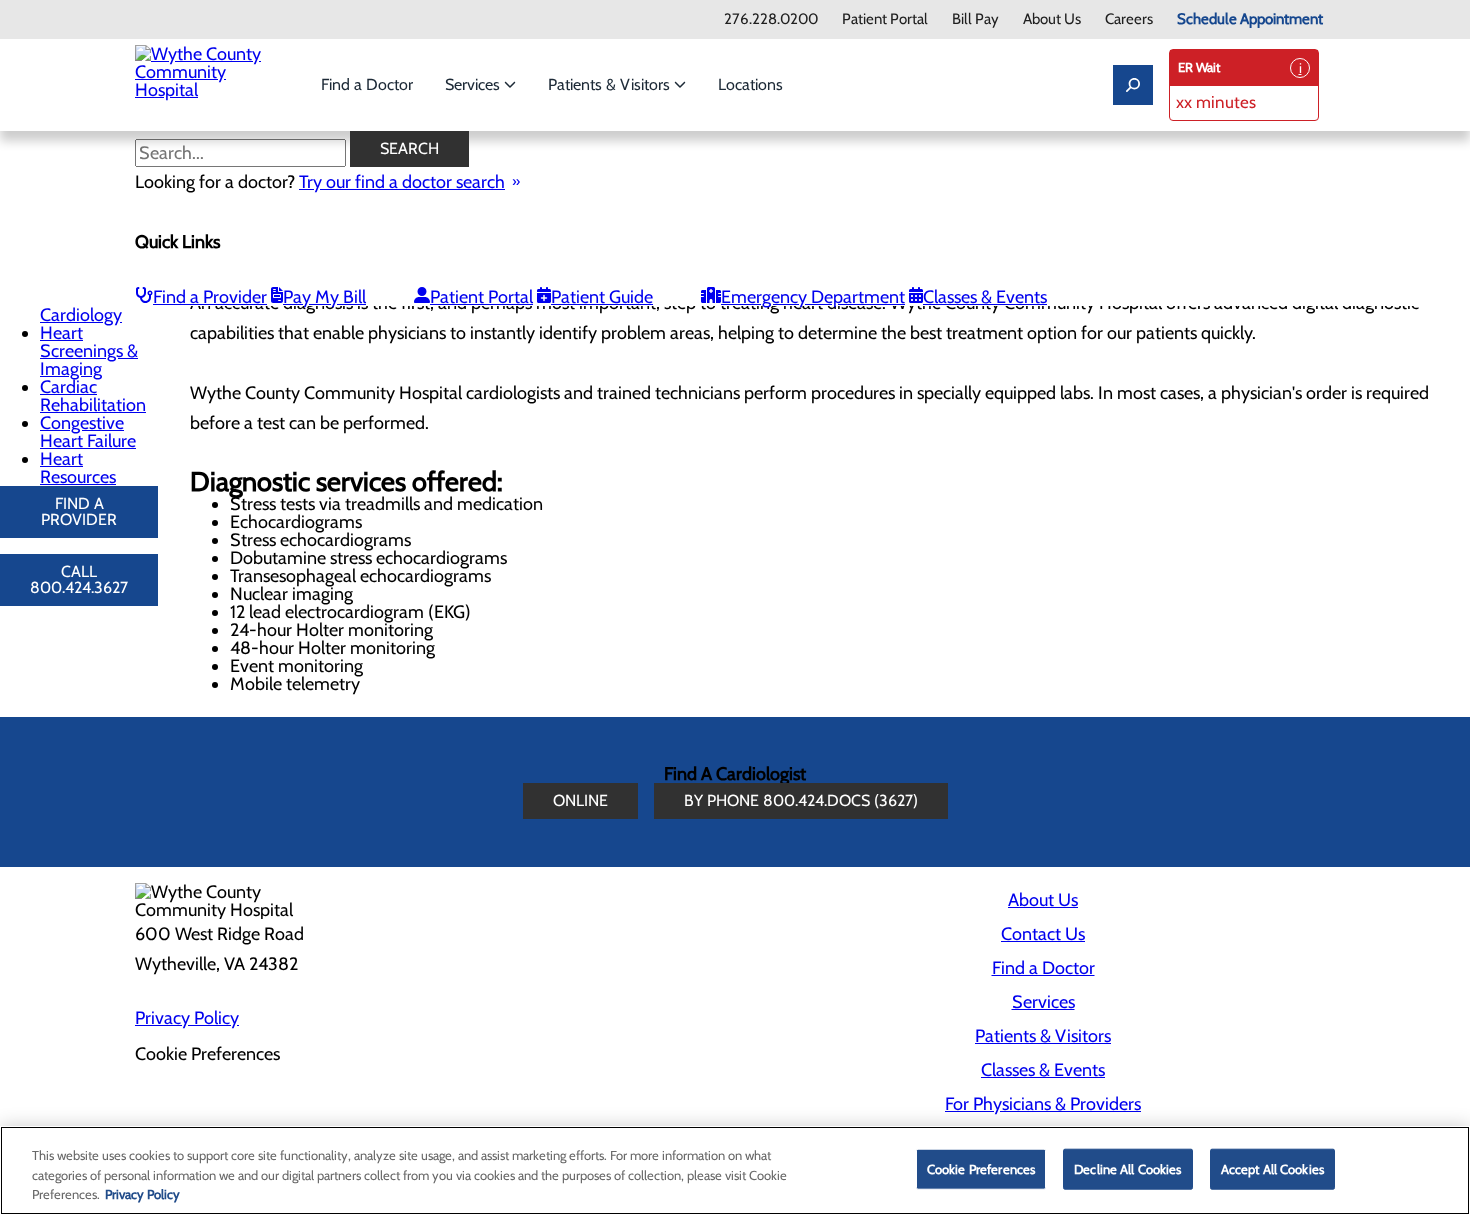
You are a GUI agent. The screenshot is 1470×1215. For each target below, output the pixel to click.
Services (474, 84)
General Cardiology (81, 306)
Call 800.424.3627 (79, 579)
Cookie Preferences (981, 1168)
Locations (750, 84)
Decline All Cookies (1127, 1168)
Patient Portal (885, 19)
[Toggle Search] (1133, 85)
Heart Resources (78, 468)
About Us (1052, 19)
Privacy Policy (187, 1018)
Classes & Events (985, 297)
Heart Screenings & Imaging (89, 351)
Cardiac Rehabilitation (93, 396)
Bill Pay (975, 19)
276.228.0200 (771, 19)
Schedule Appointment (1250, 19)
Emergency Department (813, 297)
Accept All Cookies (1272, 1168)
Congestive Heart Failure (88, 432)
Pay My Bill (324, 297)
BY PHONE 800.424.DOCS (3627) (801, 800)
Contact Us (1043, 934)
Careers (1129, 19)
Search (409, 148)
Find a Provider (210, 297)
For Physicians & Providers (1043, 1104)
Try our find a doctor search (402, 182)
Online (580, 800)
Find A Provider (79, 511)
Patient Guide (602, 297)
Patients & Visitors (611, 84)
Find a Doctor (367, 84)
